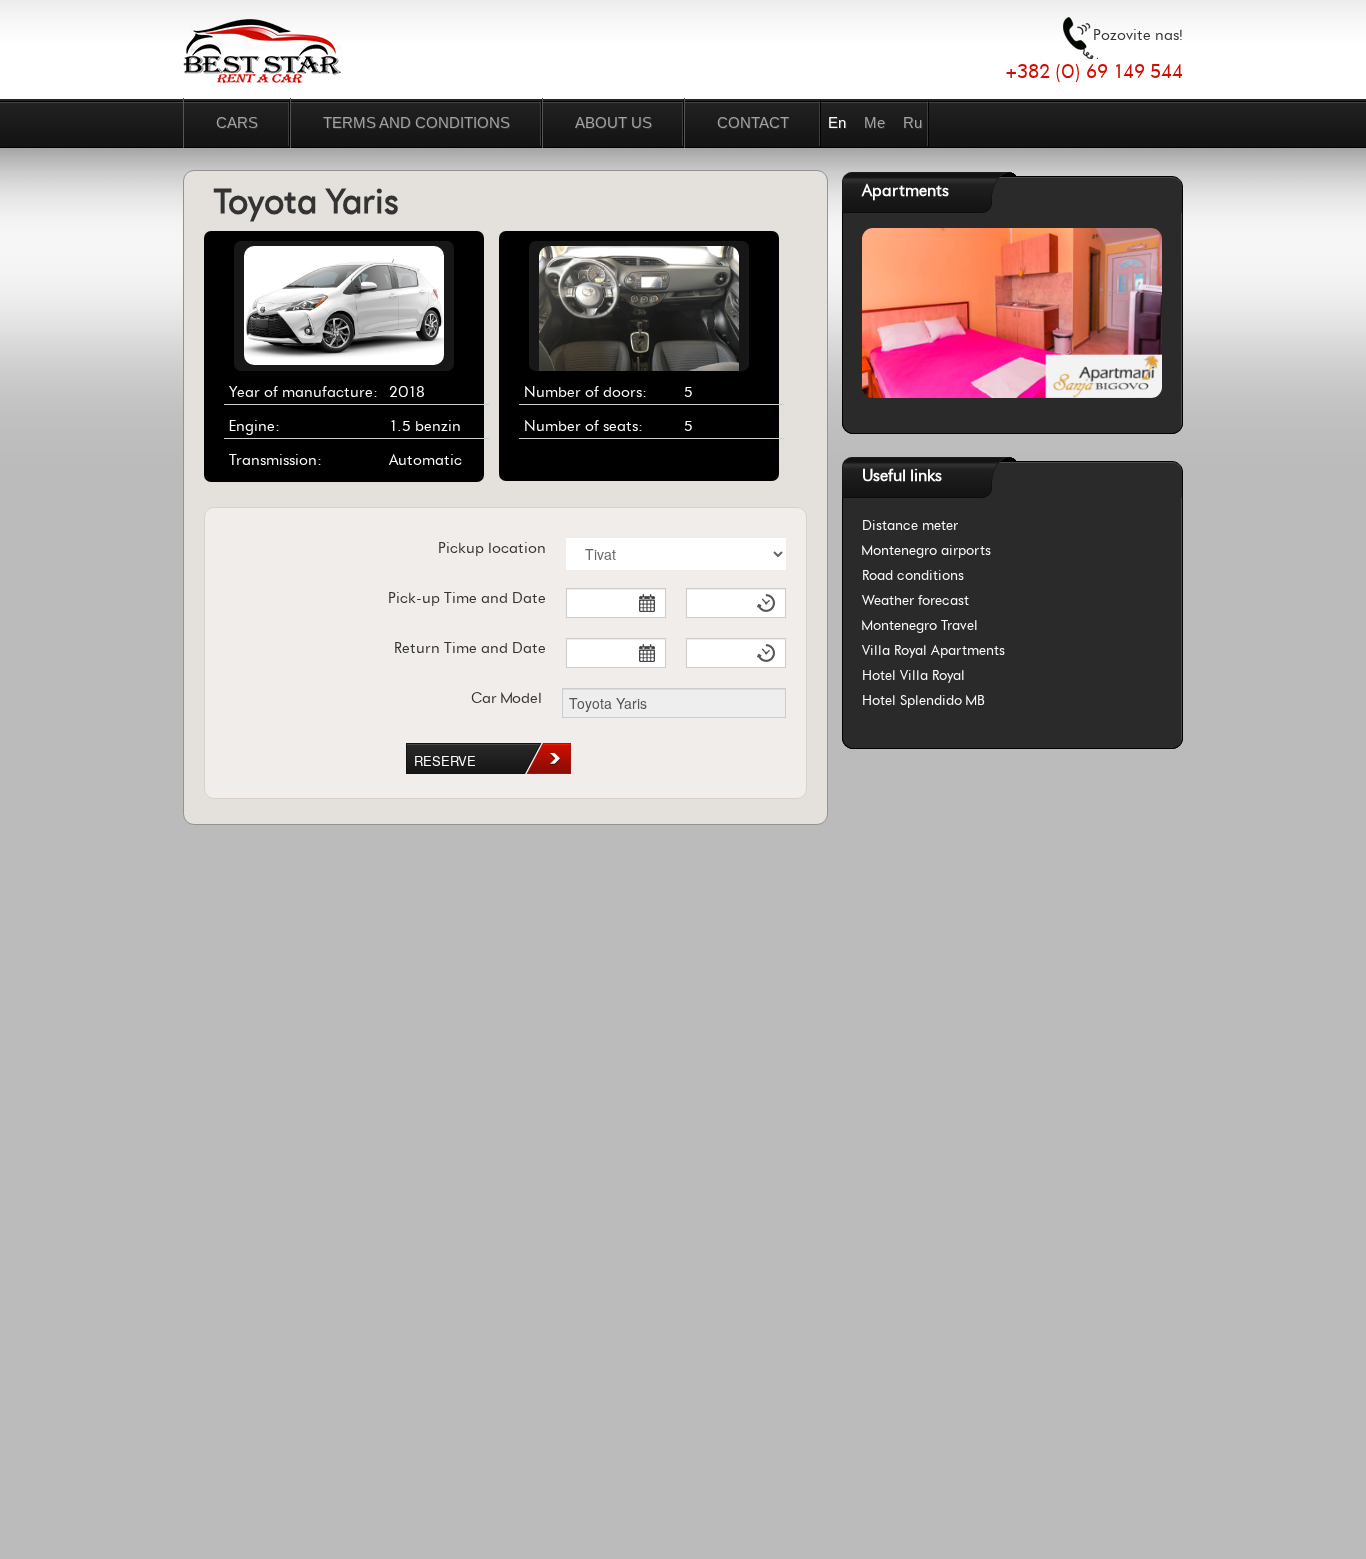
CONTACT (753, 122)
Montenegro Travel (920, 625)
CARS (237, 122)
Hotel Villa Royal (913, 675)
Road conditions (913, 575)
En (837, 122)
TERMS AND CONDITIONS (416, 122)
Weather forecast (915, 600)
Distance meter (910, 525)
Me (874, 122)
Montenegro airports (926, 550)
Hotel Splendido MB (923, 700)
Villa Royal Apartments (933, 650)
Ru (912, 122)
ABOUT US (613, 122)
